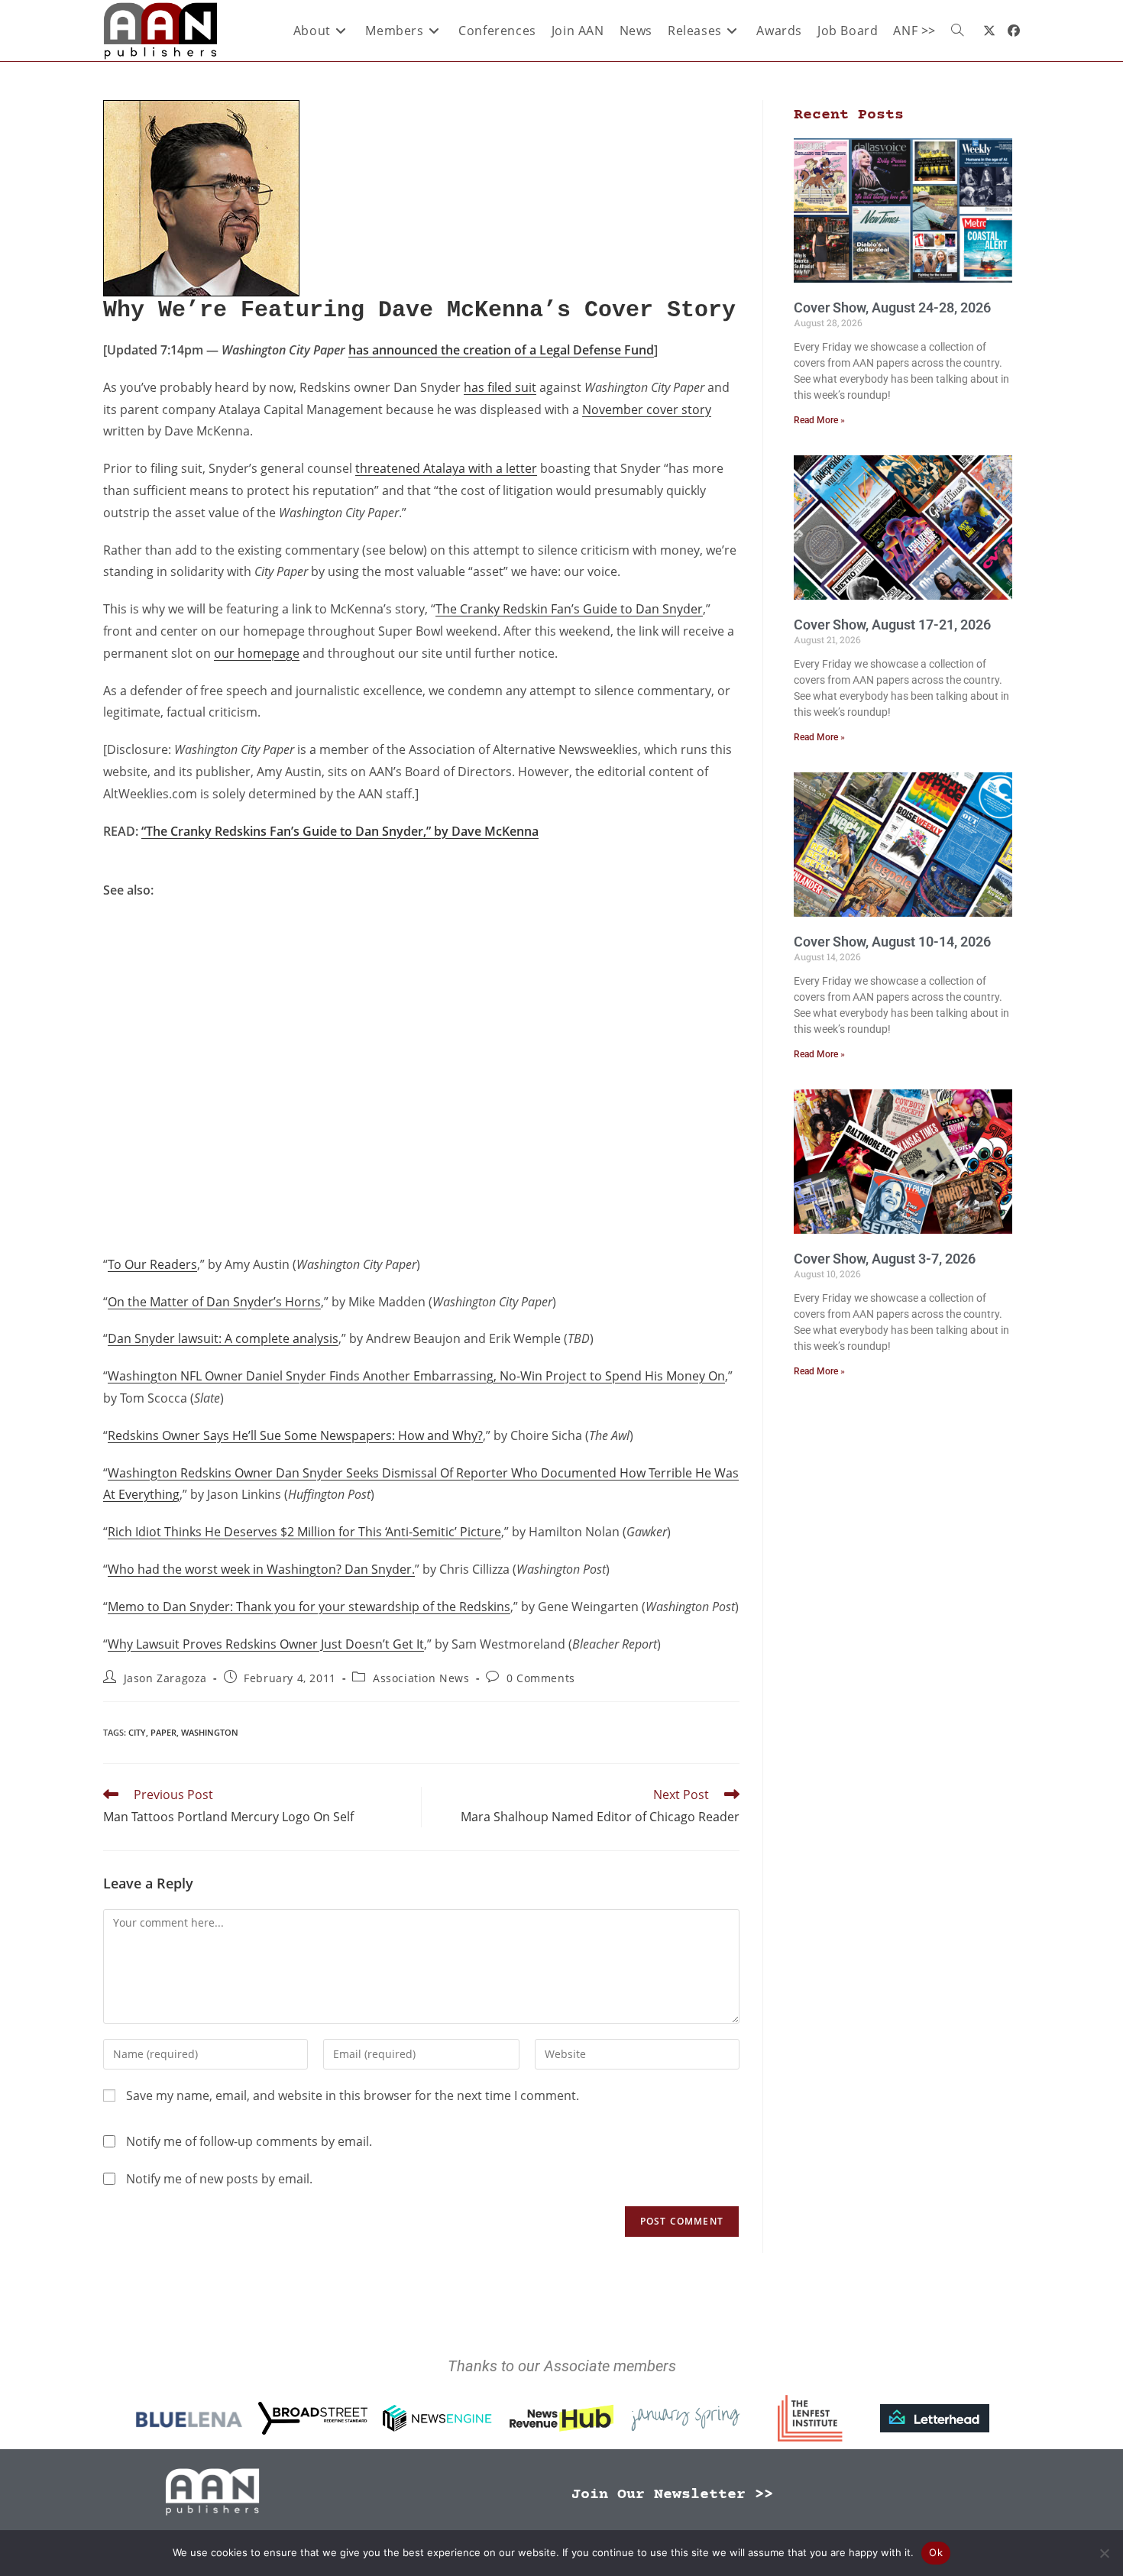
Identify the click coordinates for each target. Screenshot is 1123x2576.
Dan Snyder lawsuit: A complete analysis (223, 1338)
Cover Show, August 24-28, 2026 (892, 307)
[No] (1104, 2553)
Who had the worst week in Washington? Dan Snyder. (261, 1569)
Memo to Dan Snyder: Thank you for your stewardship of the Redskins (309, 1607)
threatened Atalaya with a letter (446, 468)
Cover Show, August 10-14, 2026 (892, 942)
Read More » (819, 420)
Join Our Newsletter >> (672, 2495)
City (137, 1732)
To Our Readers (152, 1264)
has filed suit (500, 387)
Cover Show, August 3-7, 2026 (885, 1259)
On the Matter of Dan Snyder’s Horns (214, 1302)
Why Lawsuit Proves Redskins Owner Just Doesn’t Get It (266, 1644)
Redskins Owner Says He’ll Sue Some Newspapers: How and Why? (295, 1435)
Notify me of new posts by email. (219, 2179)
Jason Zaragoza (165, 1678)
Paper (163, 1732)
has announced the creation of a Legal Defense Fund (501, 350)
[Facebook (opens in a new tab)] (1014, 31)
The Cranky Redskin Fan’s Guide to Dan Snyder (569, 609)
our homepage (257, 653)
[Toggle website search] (957, 31)
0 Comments (541, 1678)
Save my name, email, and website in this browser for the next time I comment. (353, 2095)
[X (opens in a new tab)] (989, 31)
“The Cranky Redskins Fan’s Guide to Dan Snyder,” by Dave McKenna (340, 831)
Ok (936, 2552)
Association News (421, 1678)
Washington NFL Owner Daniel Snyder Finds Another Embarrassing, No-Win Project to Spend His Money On (416, 1376)
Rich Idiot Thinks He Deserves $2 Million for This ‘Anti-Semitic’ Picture (304, 1532)
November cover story (647, 409)
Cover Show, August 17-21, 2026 (892, 625)
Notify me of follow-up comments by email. (249, 2141)
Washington (210, 1732)
